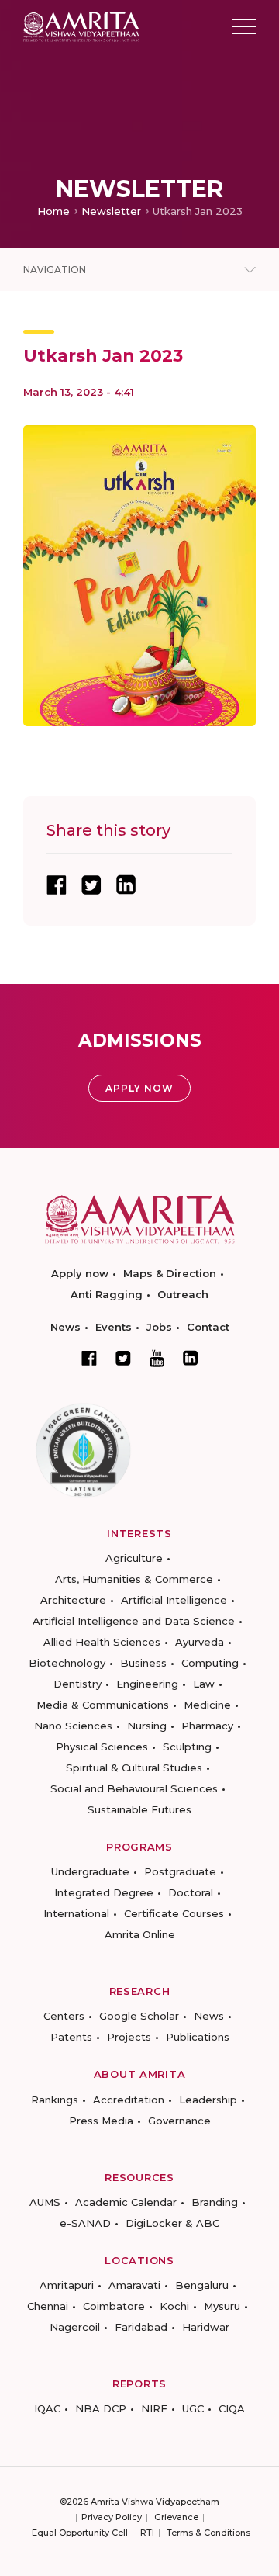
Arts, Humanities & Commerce (134, 1579)
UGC (193, 2408)
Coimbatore (114, 2306)
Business (143, 1663)
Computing (210, 1663)
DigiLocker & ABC (172, 2223)
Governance (179, 2121)
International (76, 1913)
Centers (64, 2016)
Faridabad (141, 2327)
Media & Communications (103, 1705)
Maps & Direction (170, 1273)
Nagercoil (75, 2327)
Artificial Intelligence (174, 1600)
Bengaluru (202, 2285)
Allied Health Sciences (102, 1642)
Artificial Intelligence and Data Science (134, 1621)
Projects (129, 2037)
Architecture (73, 1600)
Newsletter (111, 211)
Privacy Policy (112, 2517)
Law (204, 1684)
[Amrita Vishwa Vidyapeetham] (81, 25)
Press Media (101, 2121)
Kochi (174, 2306)
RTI (147, 2533)
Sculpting (187, 1747)
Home (53, 211)
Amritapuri (67, 2285)
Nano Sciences (73, 1726)
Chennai (48, 2306)
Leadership (208, 2100)
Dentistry (77, 1684)
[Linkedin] (191, 1358)
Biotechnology (67, 1663)
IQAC (47, 2408)
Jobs (159, 1327)
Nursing (147, 1726)
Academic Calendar (126, 2202)
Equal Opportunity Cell (80, 2533)
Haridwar (206, 2327)
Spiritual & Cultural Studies (134, 1768)
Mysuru (222, 2306)
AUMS (45, 2202)
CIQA (232, 2408)
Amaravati (134, 2285)
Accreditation (129, 2100)
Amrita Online (140, 1934)
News (65, 1327)
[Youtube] (157, 1358)
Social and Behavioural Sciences (134, 1788)
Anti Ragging (107, 1294)
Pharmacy (207, 1726)
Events (114, 1327)
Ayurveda (200, 1642)
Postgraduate (180, 1871)
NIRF (154, 2408)
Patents (71, 2037)
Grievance (176, 2517)
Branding (215, 2202)
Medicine (207, 1705)
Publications (198, 2037)
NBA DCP (101, 2408)
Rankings (55, 2100)
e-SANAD (85, 2223)
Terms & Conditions (208, 2533)
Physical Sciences (102, 1747)
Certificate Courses (174, 1913)
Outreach (183, 1294)
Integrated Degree (104, 1892)
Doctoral (191, 1892)
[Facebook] (89, 1358)
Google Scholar (139, 2016)
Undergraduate (90, 1871)
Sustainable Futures (139, 1809)
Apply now (80, 1273)
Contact (208, 1327)
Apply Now (139, 1088)
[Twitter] (123, 1358)
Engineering (147, 1684)
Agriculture (134, 1558)
